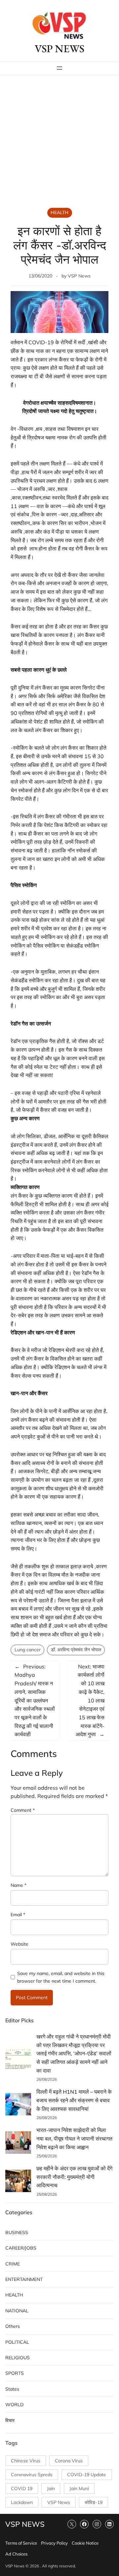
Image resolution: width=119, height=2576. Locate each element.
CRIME (13, 2264)
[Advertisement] (59, 142)
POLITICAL (17, 2342)
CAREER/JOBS (21, 2248)
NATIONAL (17, 2311)
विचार (10, 2420)
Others (13, 2326)
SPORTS (15, 2373)
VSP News (79, 276)
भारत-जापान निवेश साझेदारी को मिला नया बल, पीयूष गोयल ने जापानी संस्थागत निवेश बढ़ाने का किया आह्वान (74, 2138)
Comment (23, 1810)
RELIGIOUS (18, 2358)
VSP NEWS (59, 49)
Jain (51, 2488)
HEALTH (59, 212)
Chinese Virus (26, 2461)
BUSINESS (17, 2232)
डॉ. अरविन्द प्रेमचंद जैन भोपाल (76, 1650)
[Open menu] (59, 68)
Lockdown (22, 2502)
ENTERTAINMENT (24, 2279)
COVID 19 (22, 2488)
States (12, 2389)
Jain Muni (79, 2488)
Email (18, 1915)
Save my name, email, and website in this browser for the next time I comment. (61, 1977)
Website (20, 1944)
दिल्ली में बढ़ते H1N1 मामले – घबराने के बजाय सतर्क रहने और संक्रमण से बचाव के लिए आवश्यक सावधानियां (74, 2100)
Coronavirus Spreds (32, 2475)
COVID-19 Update (87, 2475)
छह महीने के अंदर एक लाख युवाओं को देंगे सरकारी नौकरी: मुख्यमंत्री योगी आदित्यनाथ (74, 2177)
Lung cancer (28, 1650)
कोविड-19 (94, 2502)
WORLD (14, 2405)
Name (19, 1885)
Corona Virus (69, 2461)
